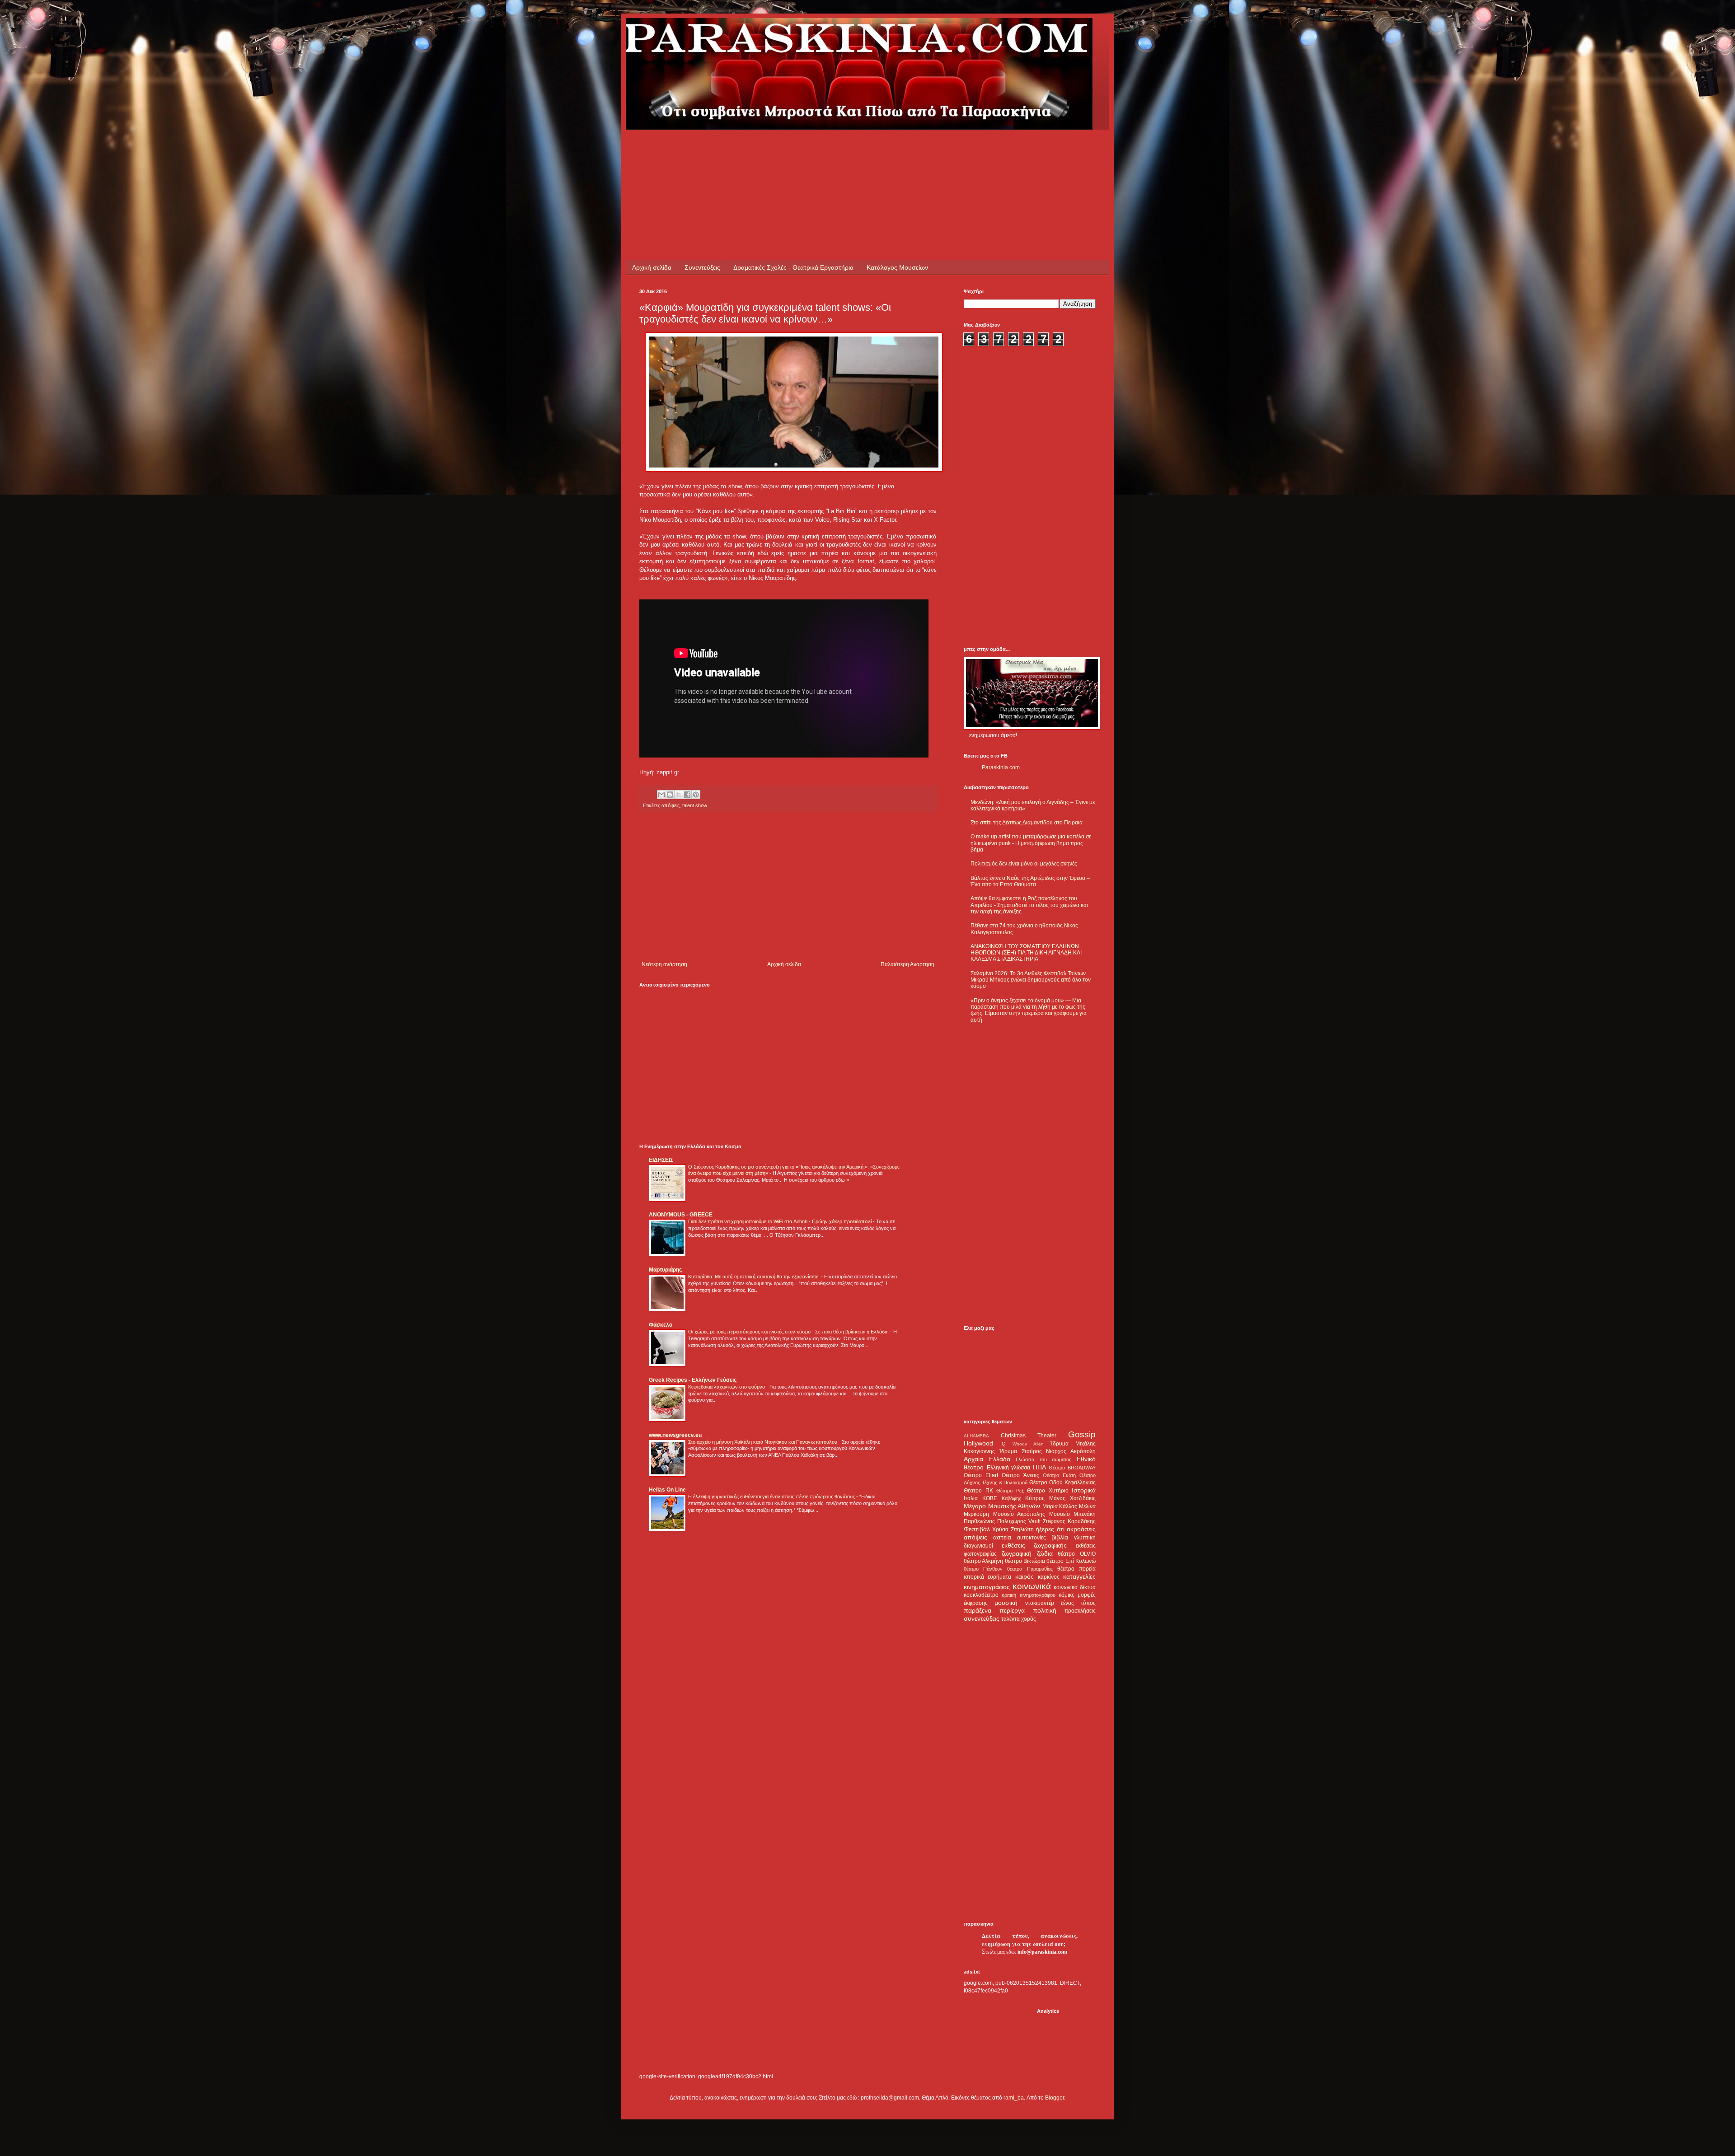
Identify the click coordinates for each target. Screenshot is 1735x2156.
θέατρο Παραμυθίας (1030, 1569)
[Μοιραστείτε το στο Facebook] (687, 795)
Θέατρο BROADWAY (1072, 1468)
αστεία (1002, 1537)
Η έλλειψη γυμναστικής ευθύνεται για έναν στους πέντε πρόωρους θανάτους (772, 1497)
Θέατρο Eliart (981, 1475)
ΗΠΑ (1039, 1467)
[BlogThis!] (670, 795)
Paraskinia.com (1001, 767)
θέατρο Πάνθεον (983, 1569)
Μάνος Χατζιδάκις (1072, 1498)
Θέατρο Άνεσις (1020, 1475)
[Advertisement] (804, 150)
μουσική (1006, 1603)
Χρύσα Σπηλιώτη (1013, 1529)
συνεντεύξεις (982, 1618)
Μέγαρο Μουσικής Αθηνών (1002, 1506)
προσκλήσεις (1080, 1611)
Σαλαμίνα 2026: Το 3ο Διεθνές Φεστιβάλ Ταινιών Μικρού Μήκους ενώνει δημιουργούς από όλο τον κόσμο (1031, 980)
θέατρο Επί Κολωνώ (1071, 1561)
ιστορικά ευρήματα (987, 1577)
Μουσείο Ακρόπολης (1019, 1514)
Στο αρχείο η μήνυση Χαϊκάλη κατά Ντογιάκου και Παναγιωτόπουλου (763, 1442)
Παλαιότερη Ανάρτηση (907, 964)
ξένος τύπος (1078, 1603)
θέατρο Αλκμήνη (983, 1561)
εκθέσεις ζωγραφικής (1034, 1545)
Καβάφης (1011, 1498)
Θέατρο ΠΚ (978, 1491)
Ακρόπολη (1083, 1451)
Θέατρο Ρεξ (1010, 1491)
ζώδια (1045, 1553)
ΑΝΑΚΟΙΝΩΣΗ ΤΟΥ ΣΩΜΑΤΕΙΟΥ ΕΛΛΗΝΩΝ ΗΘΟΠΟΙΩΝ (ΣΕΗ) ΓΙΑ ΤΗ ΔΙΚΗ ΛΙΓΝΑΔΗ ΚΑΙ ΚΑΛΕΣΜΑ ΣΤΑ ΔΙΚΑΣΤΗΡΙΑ (1026, 953)
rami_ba (1014, 2098)
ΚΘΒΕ (990, 1498)
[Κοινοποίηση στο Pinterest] (696, 795)
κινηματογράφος (987, 1587)
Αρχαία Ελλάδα (987, 1459)
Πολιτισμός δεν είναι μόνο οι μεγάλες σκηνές (1024, 864)
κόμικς (1067, 1595)
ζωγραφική (1017, 1553)
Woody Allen (1028, 1444)
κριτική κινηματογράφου (1028, 1595)
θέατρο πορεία (1076, 1569)
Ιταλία (971, 1498)
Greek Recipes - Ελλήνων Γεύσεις (693, 1380)
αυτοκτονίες (1032, 1538)
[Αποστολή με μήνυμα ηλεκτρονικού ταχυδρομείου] (661, 795)
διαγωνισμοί (978, 1546)
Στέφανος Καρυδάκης (1069, 1521)
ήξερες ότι (1050, 1529)
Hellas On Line (667, 1490)
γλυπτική (1085, 1538)
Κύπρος (1035, 1498)
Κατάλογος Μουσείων (897, 267)
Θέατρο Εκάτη (1059, 1475)
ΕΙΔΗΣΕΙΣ (661, 1160)
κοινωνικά (1032, 1586)
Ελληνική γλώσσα (1009, 1468)
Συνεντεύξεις (702, 267)
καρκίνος (1049, 1577)
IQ (1003, 1444)
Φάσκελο (661, 1325)
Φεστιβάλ (977, 1529)
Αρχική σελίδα (652, 267)
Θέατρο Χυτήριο (1048, 1491)
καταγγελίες (1079, 1576)
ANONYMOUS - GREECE (681, 1215)
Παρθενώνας (979, 1521)
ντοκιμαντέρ (1040, 1603)
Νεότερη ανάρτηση (664, 964)
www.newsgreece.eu (675, 1435)
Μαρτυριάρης (665, 1270)
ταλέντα (1011, 1619)
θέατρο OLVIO (1077, 1554)
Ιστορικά (1084, 1490)
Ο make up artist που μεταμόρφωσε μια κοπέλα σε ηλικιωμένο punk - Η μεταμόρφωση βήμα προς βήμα (1031, 843)
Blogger (1055, 2098)
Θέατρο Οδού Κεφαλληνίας (1062, 1483)
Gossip (1082, 1434)
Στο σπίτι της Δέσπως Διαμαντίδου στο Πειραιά (1027, 823)
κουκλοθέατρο (981, 1595)
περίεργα (1012, 1610)
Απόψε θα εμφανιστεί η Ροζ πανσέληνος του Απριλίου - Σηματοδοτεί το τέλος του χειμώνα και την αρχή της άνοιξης (1029, 905)
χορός (1029, 1619)
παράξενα (978, 1610)
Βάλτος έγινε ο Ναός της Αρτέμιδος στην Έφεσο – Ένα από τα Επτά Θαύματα (1030, 881)
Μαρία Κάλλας (1060, 1506)
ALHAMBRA (976, 1436)
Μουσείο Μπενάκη (1073, 1514)
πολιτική (1045, 1610)
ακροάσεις (1081, 1529)
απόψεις (671, 805)
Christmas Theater (1029, 1436)
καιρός (1025, 1576)
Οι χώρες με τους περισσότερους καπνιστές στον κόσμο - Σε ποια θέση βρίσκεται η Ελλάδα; (789, 1332)
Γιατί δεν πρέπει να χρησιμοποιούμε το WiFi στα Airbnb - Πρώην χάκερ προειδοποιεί (781, 1221)
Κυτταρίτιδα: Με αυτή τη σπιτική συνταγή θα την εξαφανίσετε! (755, 1277)
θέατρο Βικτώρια (1025, 1561)
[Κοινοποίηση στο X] (679, 795)
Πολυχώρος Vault (1019, 1521)
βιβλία (1060, 1537)
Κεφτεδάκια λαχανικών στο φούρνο (727, 1387)
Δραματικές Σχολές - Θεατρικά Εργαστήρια (793, 267)
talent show (695, 805)
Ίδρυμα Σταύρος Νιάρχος (1033, 1451)
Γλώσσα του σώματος (1043, 1459)
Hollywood (978, 1443)
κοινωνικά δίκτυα (1075, 1587)
